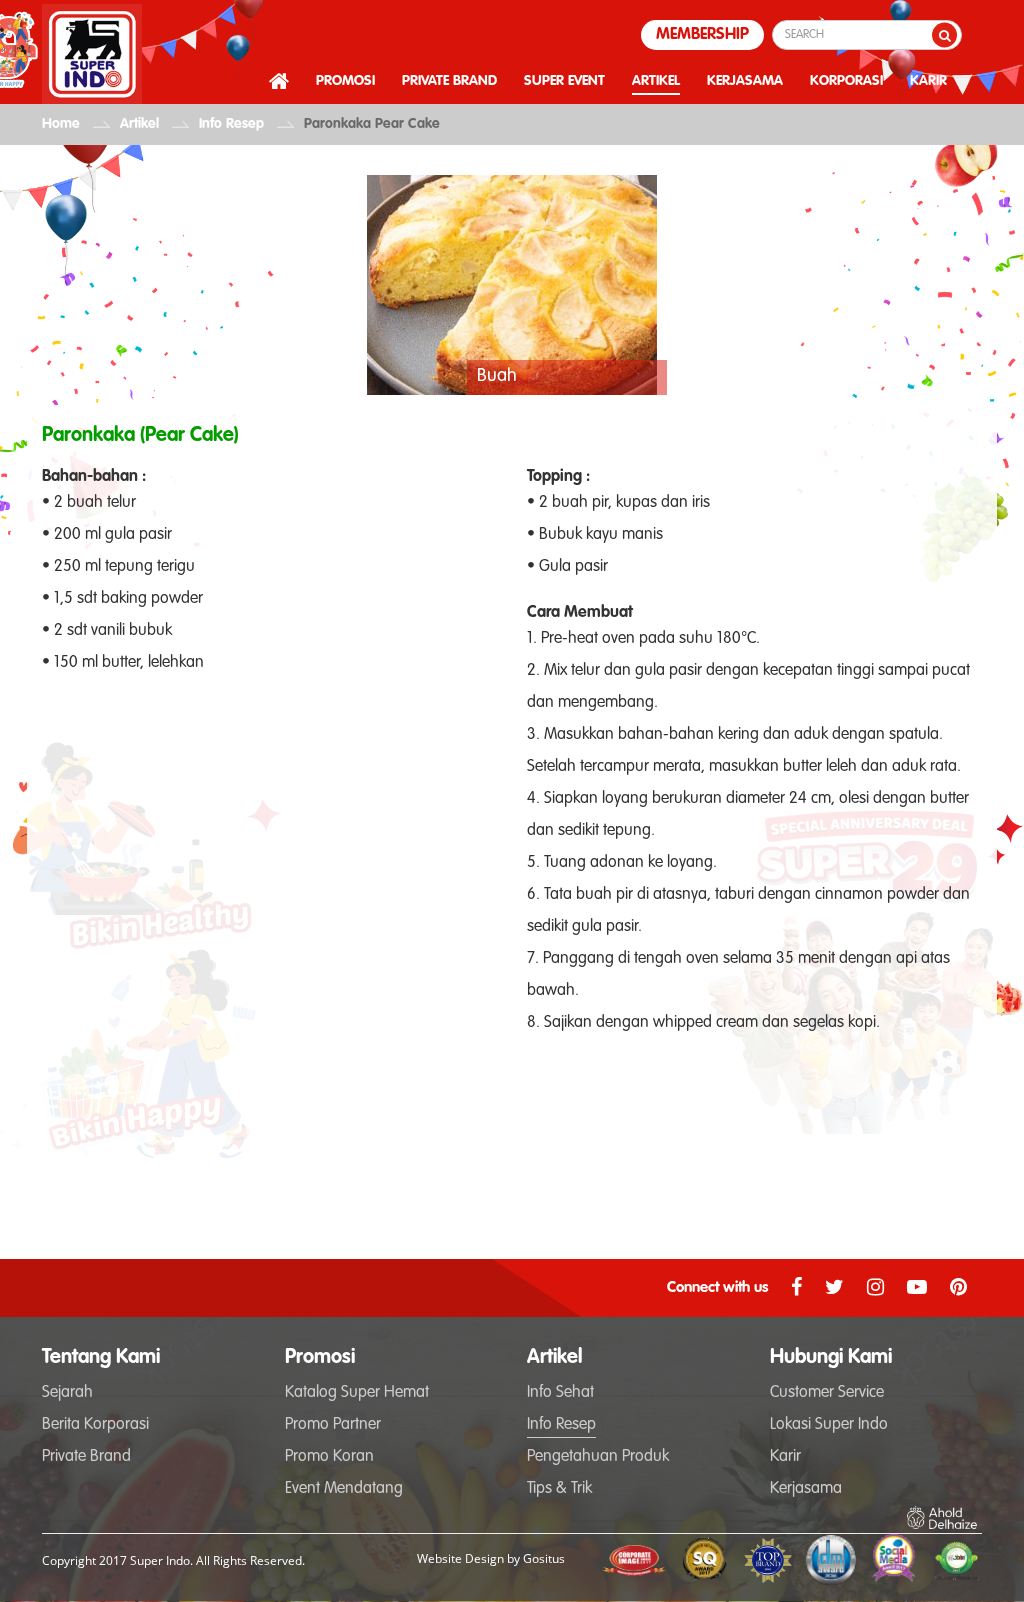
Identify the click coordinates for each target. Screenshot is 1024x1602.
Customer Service (827, 1393)
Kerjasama (806, 1489)
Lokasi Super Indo (829, 1425)
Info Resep (231, 124)
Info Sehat (560, 1393)
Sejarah (67, 1393)
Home (61, 124)
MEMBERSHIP (702, 35)
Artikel (139, 124)
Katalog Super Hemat (357, 1393)
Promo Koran (329, 1457)
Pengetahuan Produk (598, 1457)
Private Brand (86, 1457)
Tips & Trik (559, 1489)
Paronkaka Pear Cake (372, 124)
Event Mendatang (344, 1489)
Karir (785, 1457)
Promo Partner (333, 1425)
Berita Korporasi (95, 1425)
